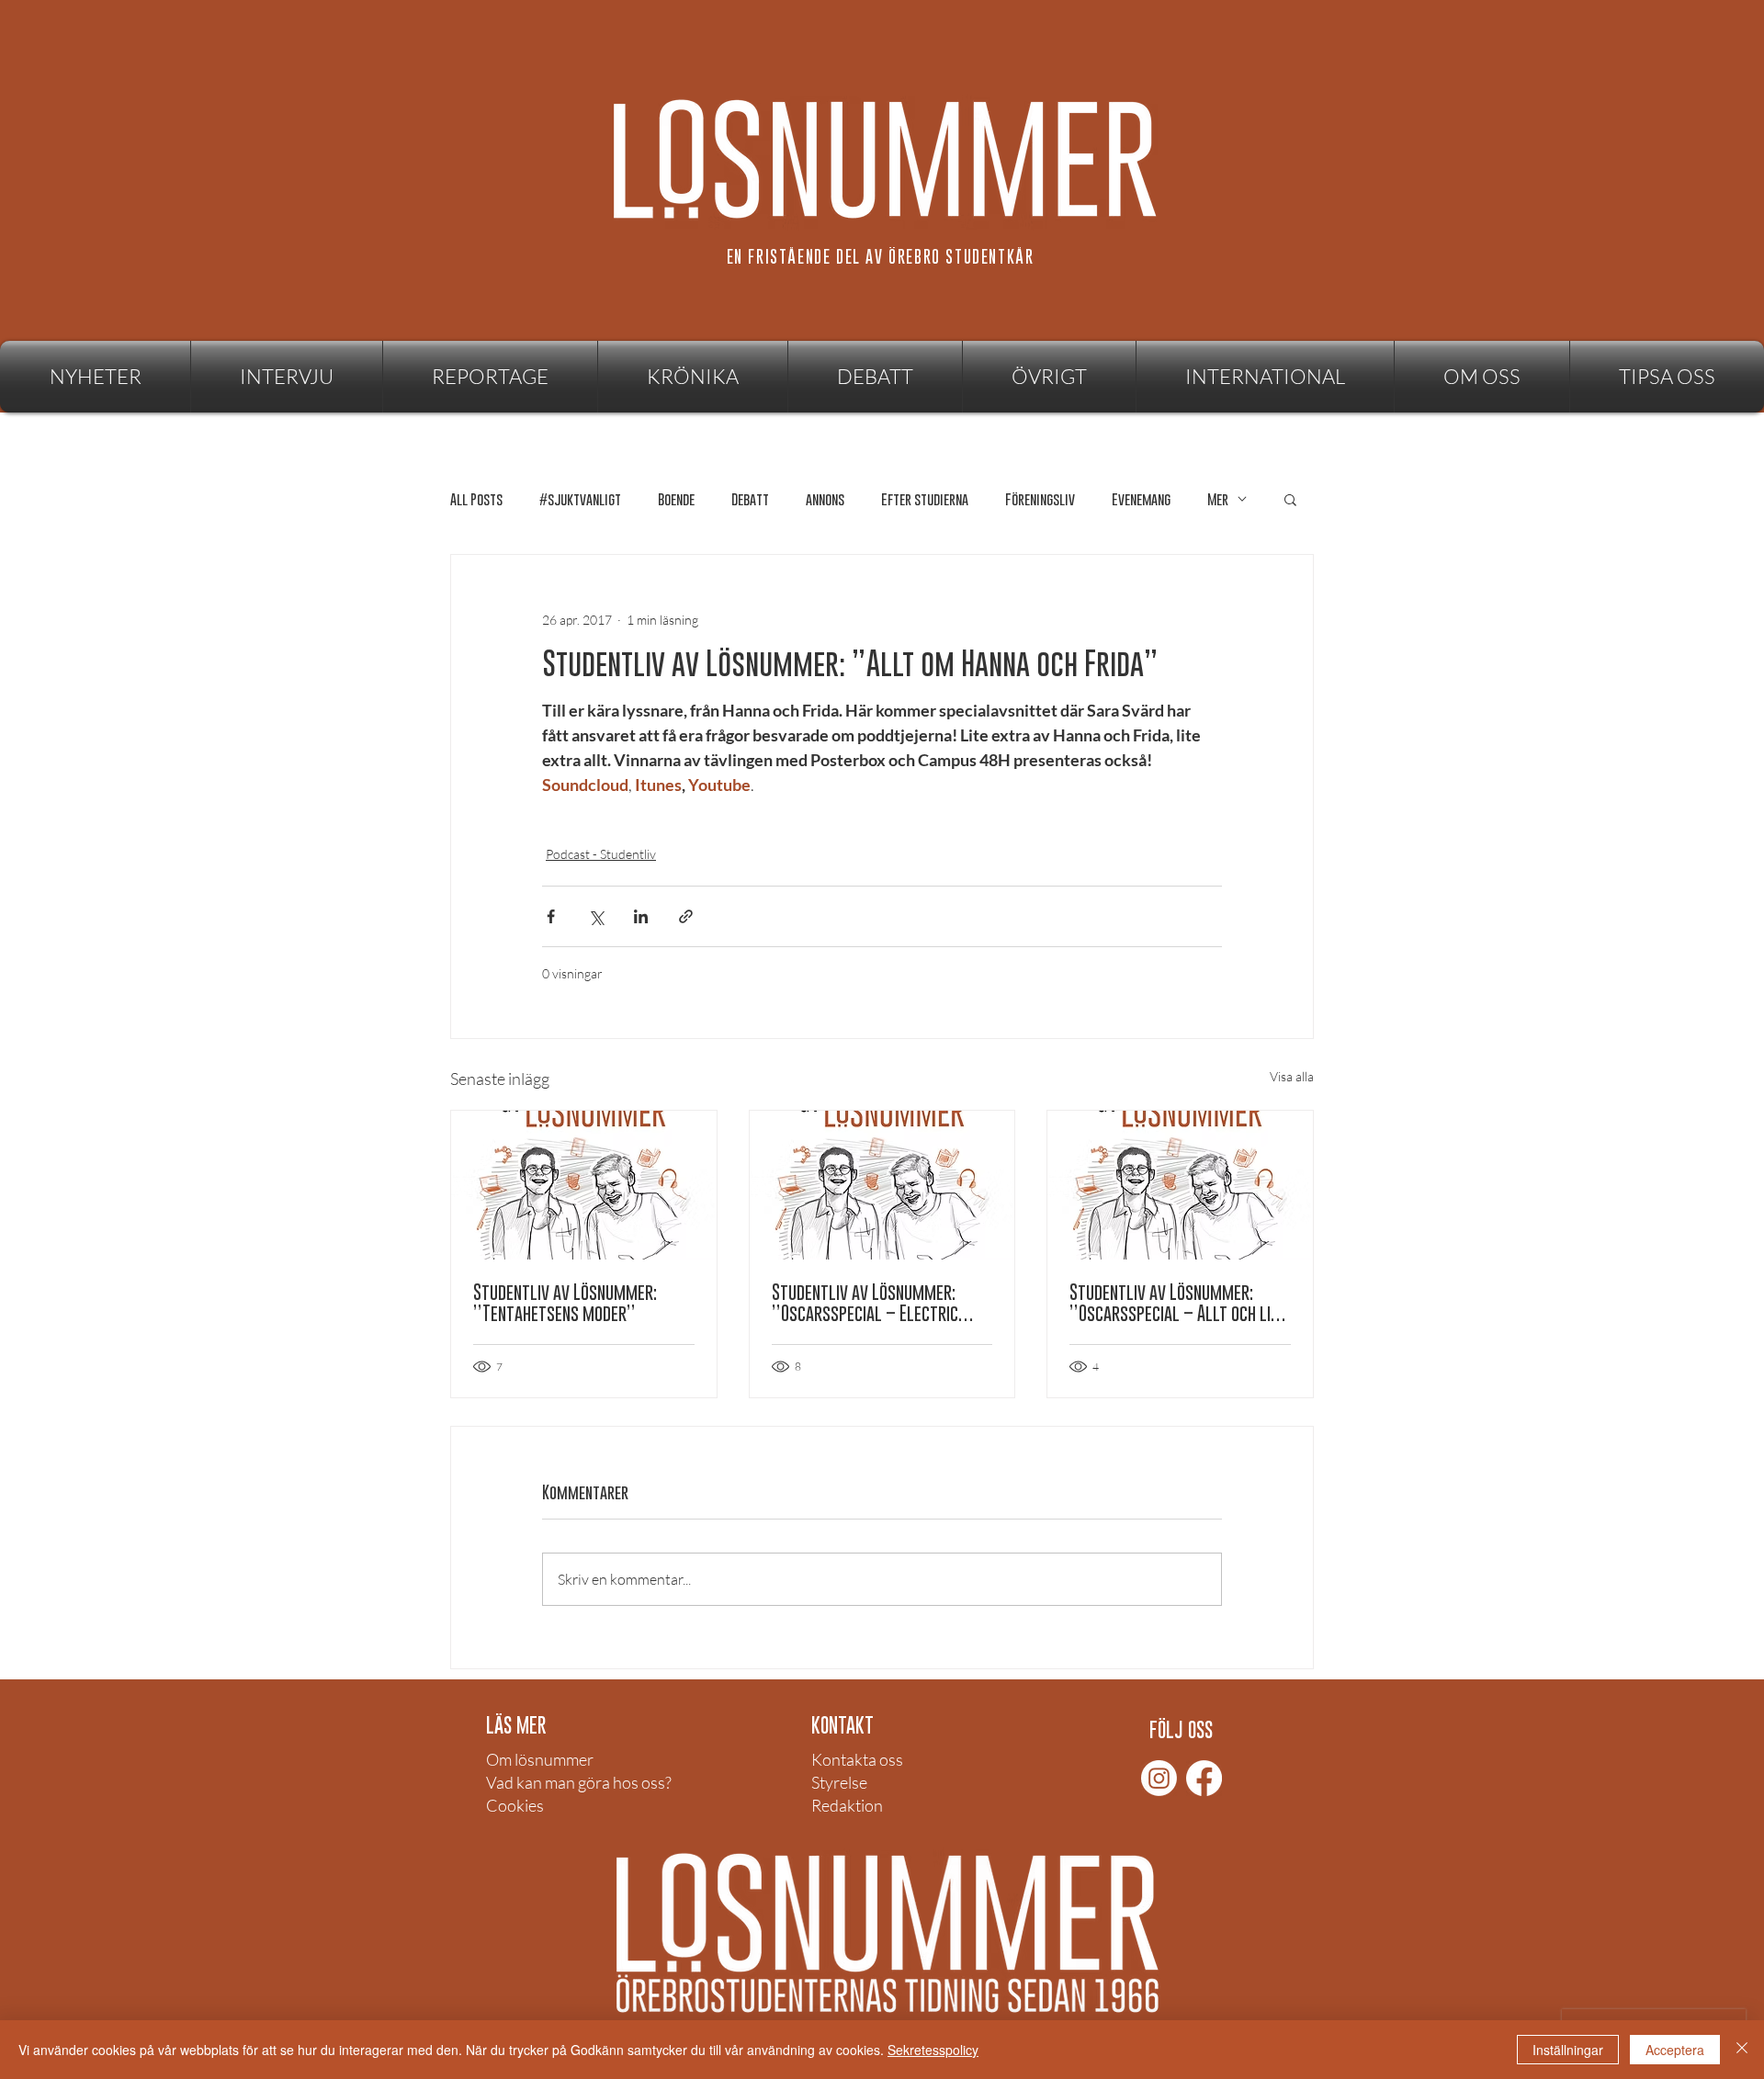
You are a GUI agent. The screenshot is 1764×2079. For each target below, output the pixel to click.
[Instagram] (1159, 1778)
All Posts (476, 499)
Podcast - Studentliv (601, 854)
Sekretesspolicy (933, 2050)
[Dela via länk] (686, 916)
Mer (1218, 499)
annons (825, 499)
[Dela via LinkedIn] (641, 916)
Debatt (750, 499)
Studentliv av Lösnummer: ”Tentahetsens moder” (565, 1303)
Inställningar (1568, 2050)
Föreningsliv (1040, 499)
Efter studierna (925, 499)
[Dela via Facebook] (551, 916)
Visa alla (1292, 1076)
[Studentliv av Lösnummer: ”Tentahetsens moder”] (584, 1185)
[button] (1049, 377)
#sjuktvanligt (580, 499)
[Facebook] (1204, 1778)
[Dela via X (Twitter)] (596, 916)
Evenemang (1141, 499)
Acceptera (1675, 2050)
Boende (676, 499)
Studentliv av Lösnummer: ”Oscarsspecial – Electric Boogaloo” (865, 1303)
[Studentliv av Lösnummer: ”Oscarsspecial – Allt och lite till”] (1180, 1185)
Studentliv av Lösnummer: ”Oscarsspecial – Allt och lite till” (1178, 1303)
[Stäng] (1742, 2050)
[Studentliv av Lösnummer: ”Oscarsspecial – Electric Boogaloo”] (882, 1185)
